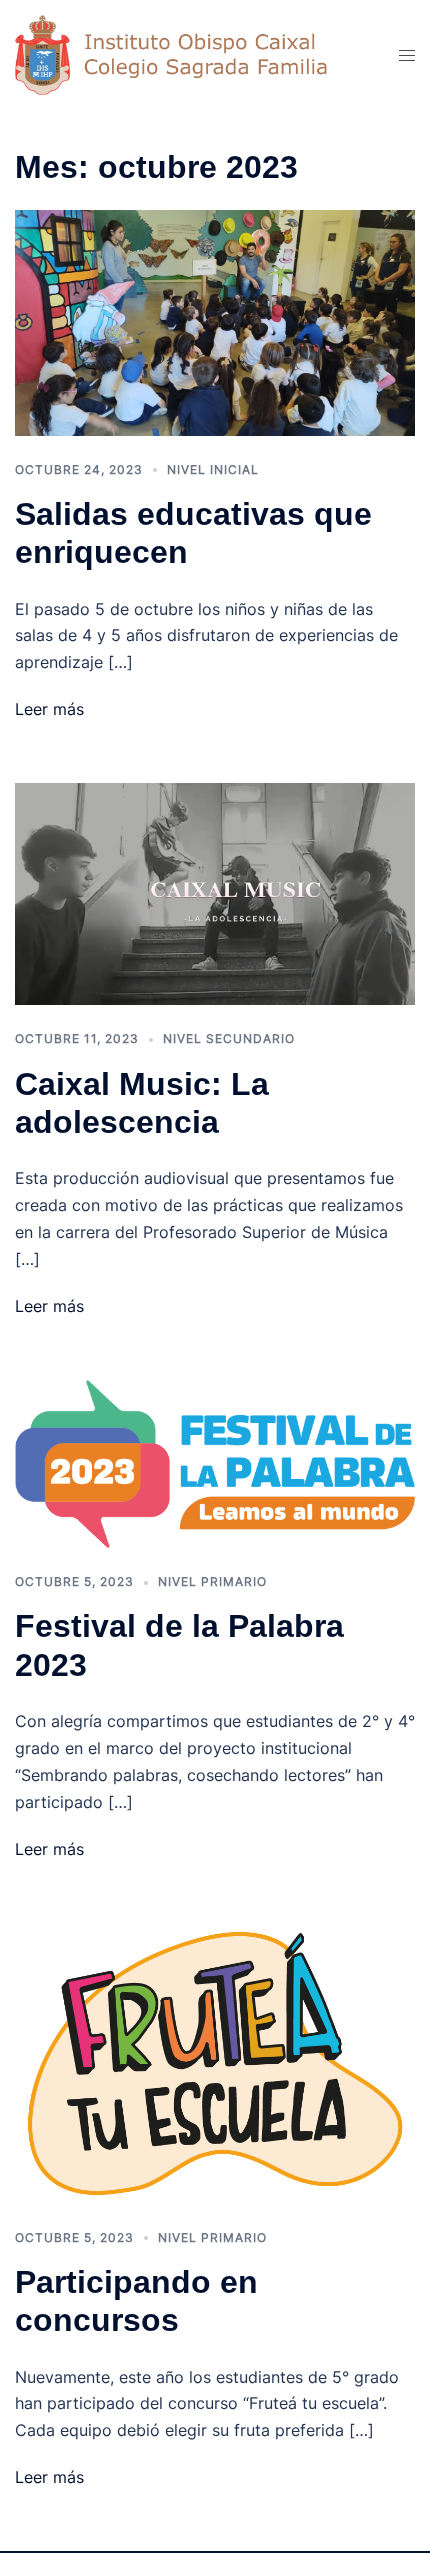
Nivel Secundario (229, 1038)
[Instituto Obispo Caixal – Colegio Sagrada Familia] (189, 53)
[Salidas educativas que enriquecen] (215, 321)
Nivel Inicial (213, 469)
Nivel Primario (212, 1581)
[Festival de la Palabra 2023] (215, 1462)
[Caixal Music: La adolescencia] (215, 893)
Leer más (49, 709)
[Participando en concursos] (215, 2061)
